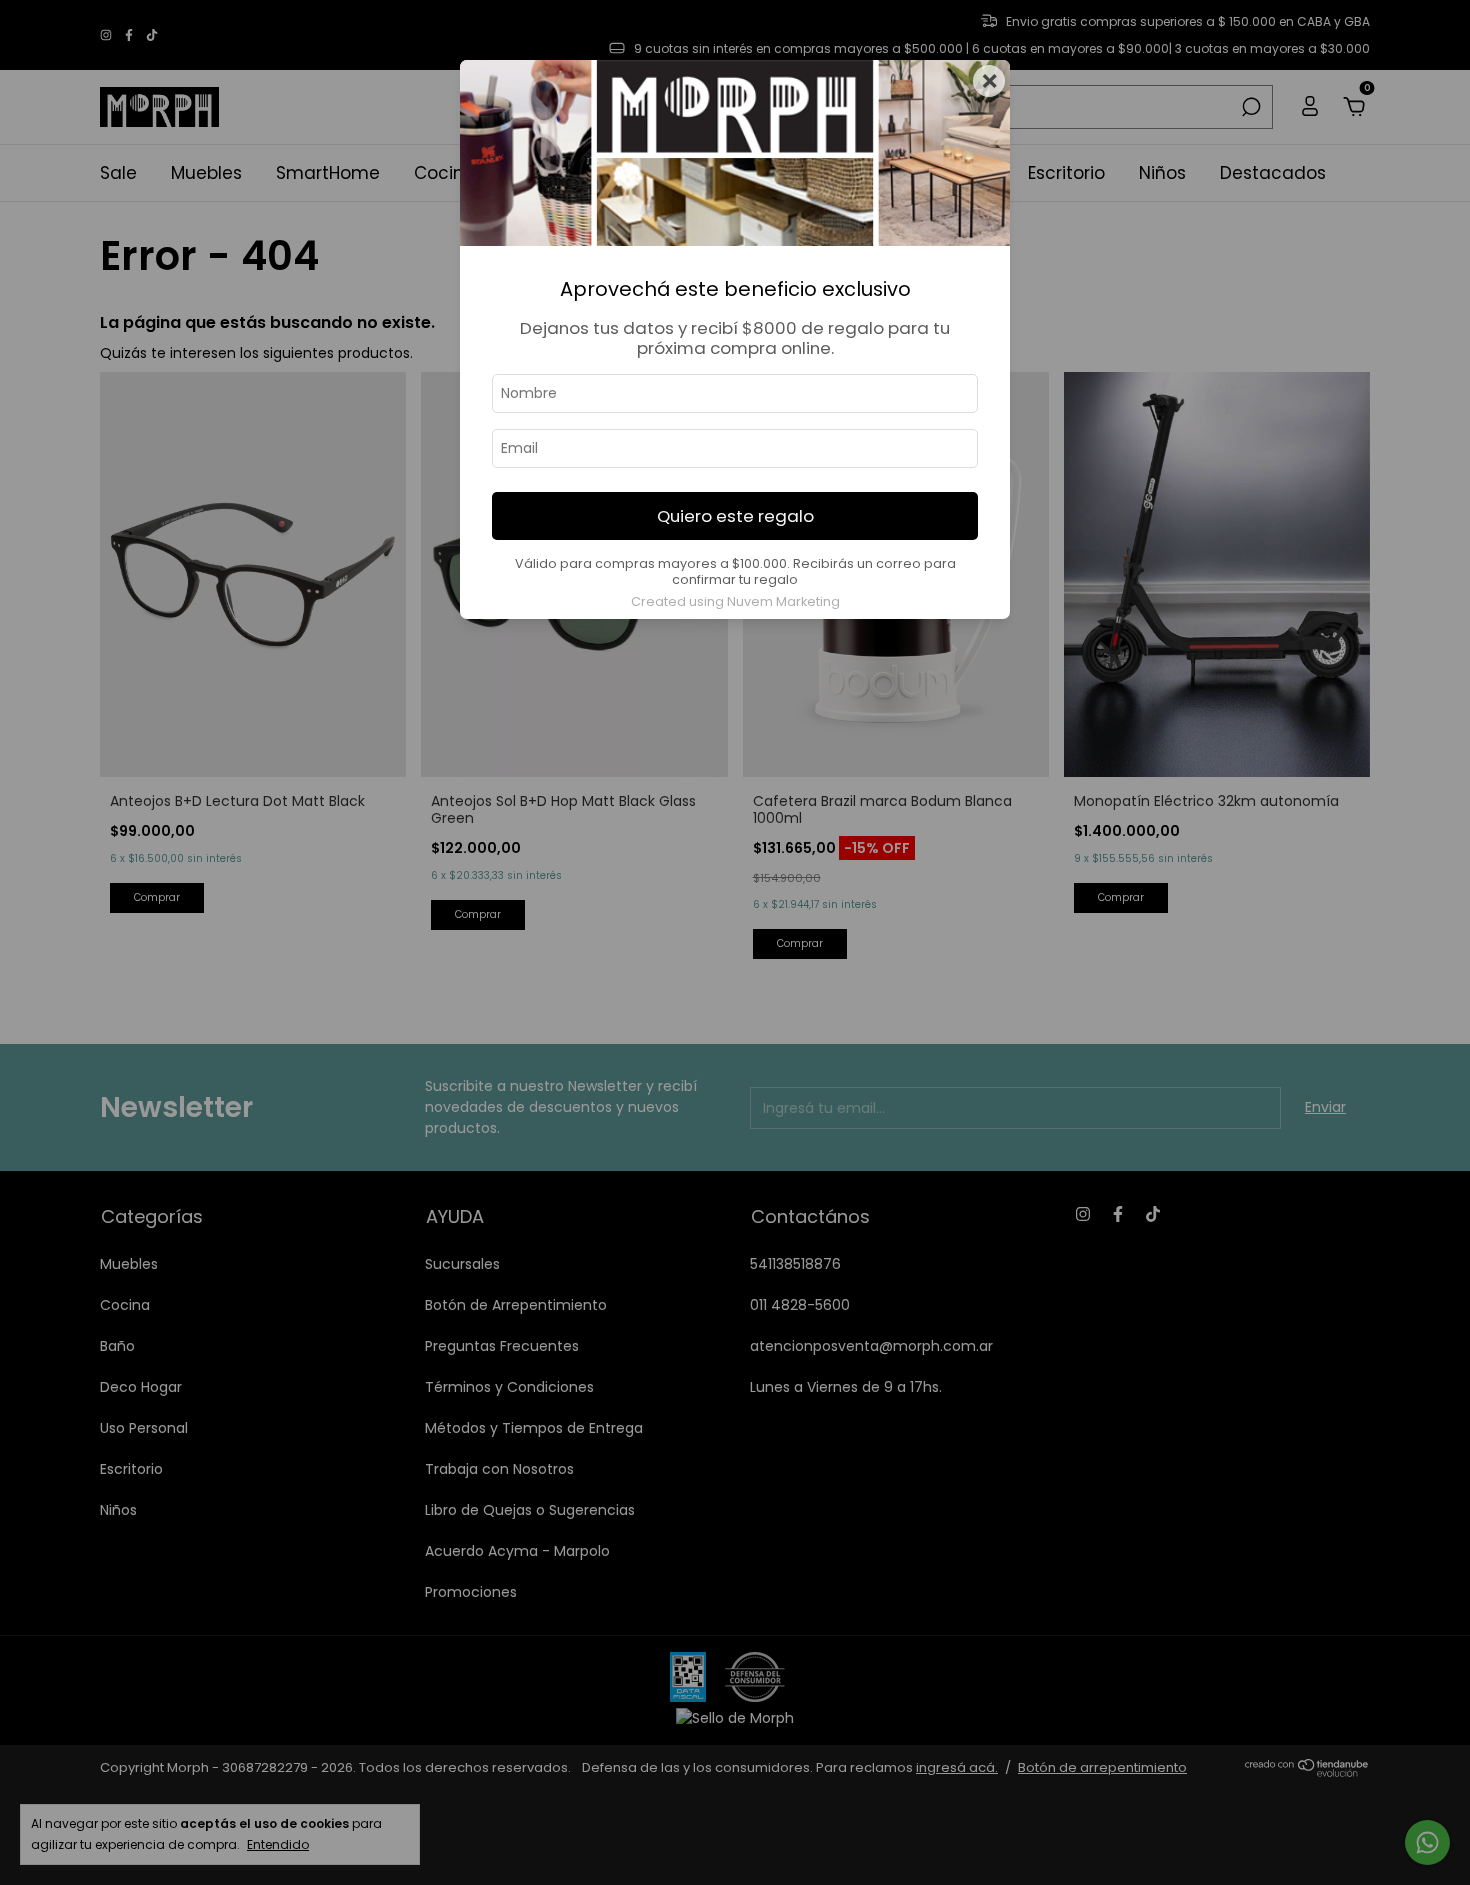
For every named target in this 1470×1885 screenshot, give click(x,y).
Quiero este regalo (735, 516)
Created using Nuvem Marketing (735, 601)
